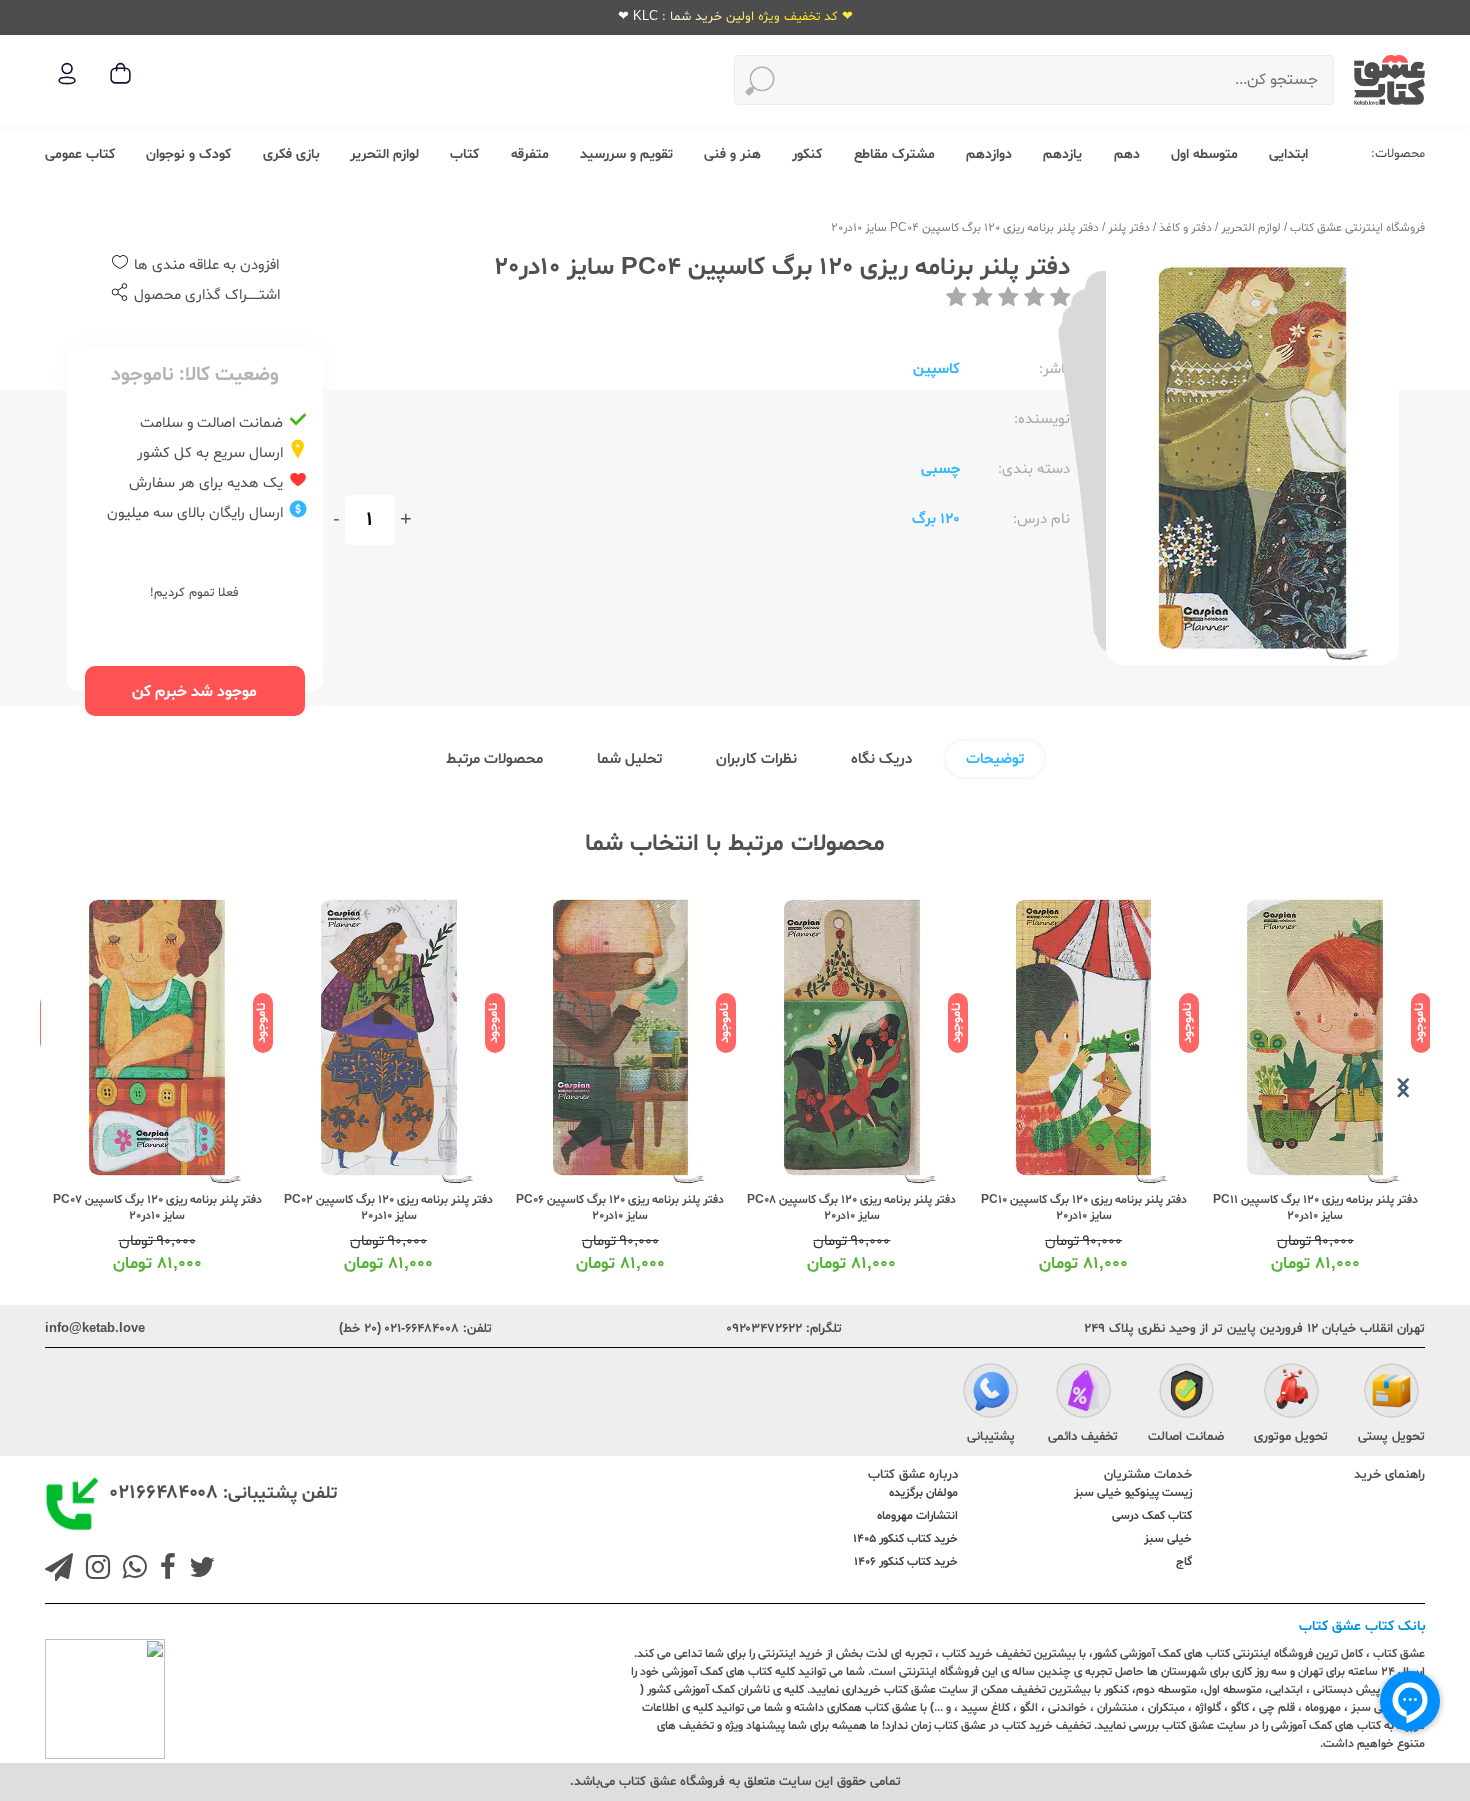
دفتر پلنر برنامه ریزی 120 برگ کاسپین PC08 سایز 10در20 (851, 1208)
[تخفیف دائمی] (1083, 1394)
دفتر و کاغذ (1185, 228)
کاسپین (936, 369)
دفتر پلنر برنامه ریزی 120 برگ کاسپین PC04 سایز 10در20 (965, 228)
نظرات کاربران (756, 759)
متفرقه (530, 154)
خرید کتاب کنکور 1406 (906, 1562)
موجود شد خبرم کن (194, 692)
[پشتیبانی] (990, 1394)
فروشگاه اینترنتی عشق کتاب (1357, 228)
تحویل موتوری (1291, 1437)
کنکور (807, 154)
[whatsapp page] (131, 1570)
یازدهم (1062, 154)
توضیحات (995, 759)
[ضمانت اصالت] (1186, 1394)
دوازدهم (989, 154)
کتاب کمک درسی (1152, 1516)
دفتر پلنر (1129, 228)
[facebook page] (164, 1570)
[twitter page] (198, 1570)
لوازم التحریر (384, 154)
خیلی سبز (1168, 1539)
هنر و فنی (732, 154)
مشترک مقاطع (894, 154)
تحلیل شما (629, 759)
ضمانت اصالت (1186, 1437)
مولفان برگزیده (923, 1493)
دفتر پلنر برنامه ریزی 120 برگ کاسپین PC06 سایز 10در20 (620, 1208)
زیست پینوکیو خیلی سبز (1133, 1493)
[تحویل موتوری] (1291, 1394)
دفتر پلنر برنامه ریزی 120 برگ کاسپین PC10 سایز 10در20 (1084, 1208)
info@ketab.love (95, 1329)
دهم (1127, 154)
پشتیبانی (991, 1437)
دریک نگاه (881, 759)
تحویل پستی (1391, 1437)
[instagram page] (94, 1570)
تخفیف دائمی (1083, 1437)
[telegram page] (59, 1570)
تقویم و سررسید (626, 154)
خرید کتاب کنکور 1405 (905, 1539)
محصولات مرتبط (494, 759)
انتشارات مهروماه (917, 1516)
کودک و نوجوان (188, 154)
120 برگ (936, 519)
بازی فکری (291, 154)
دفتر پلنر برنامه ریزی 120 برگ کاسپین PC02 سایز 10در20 (388, 1208)
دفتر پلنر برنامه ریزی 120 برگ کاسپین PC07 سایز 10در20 (157, 1208)
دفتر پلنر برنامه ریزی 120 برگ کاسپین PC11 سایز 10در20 (1315, 1208)
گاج (1184, 1562)
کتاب (464, 154)
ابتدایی (1288, 154)
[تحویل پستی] (1391, 1394)
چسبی (940, 469)
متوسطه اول (1204, 154)
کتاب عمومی (80, 154)
